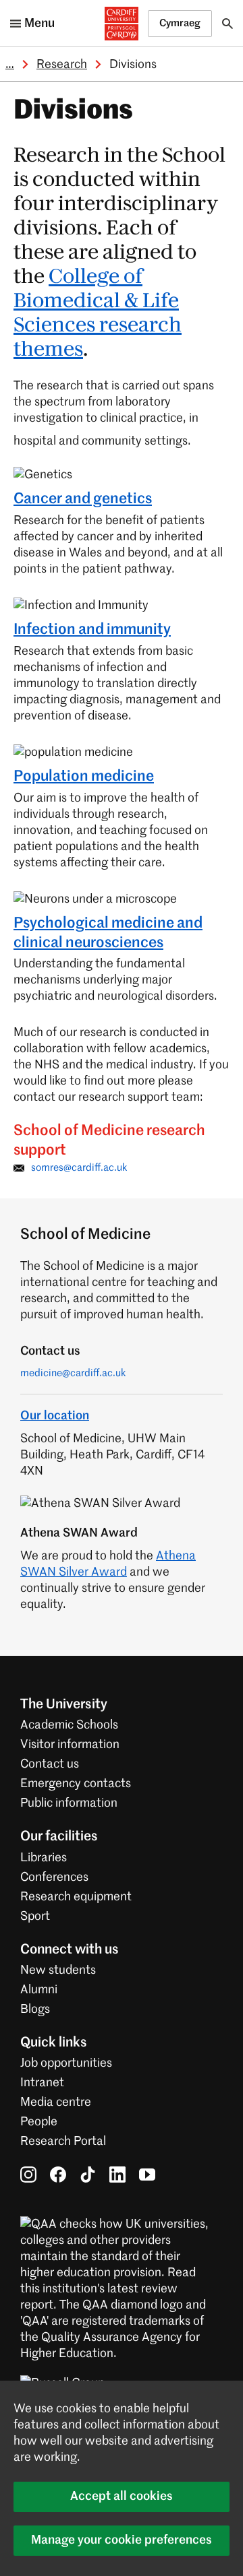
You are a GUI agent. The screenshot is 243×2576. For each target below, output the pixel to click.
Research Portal (63, 2142)
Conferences (54, 1877)
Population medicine (84, 777)
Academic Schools (69, 1725)
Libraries (44, 1858)
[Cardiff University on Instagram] (28, 2175)
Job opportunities (66, 2063)
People (39, 2122)
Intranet (42, 2083)
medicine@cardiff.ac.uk (73, 1373)
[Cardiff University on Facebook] (58, 2175)
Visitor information (70, 1745)
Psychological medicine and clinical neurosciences (108, 933)
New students (58, 1970)
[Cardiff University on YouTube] (147, 2175)
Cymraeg (180, 23)
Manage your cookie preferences (122, 2540)
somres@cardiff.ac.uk (79, 1168)
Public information (69, 1803)
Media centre (56, 2102)
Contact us (50, 1764)
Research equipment (76, 1897)
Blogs (35, 2009)
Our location (55, 1416)
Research (62, 65)
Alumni (39, 1990)
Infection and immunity (92, 630)
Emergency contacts (76, 1784)
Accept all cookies (122, 2497)
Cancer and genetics (83, 499)
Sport (35, 1917)
